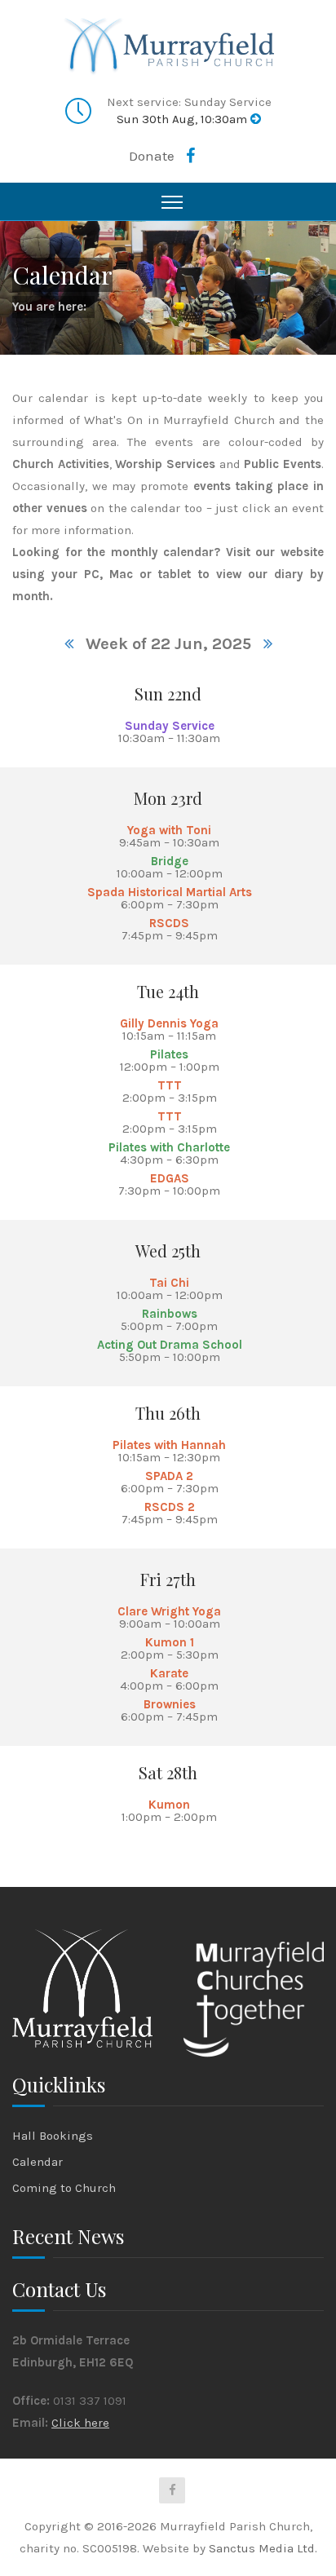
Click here (80, 2423)
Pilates (169, 1054)
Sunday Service (170, 726)
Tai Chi (169, 1283)
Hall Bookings (53, 2136)
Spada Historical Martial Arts (170, 892)
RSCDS (169, 923)
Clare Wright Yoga (169, 1611)
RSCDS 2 (170, 1507)
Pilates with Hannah (169, 1445)
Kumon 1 (170, 1642)
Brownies (170, 1704)
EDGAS (170, 1178)
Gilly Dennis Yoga (169, 1023)
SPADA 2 (169, 1476)
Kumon (169, 1805)
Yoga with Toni (169, 830)
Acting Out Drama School (170, 1345)
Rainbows (170, 1314)
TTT (170, 1085)
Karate (169, 1673)
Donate (152, 156)
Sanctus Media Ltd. (263, 2548)
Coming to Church (64, 2188)
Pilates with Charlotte (169, 1147)
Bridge (170, 861)
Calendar (38, 2162)
